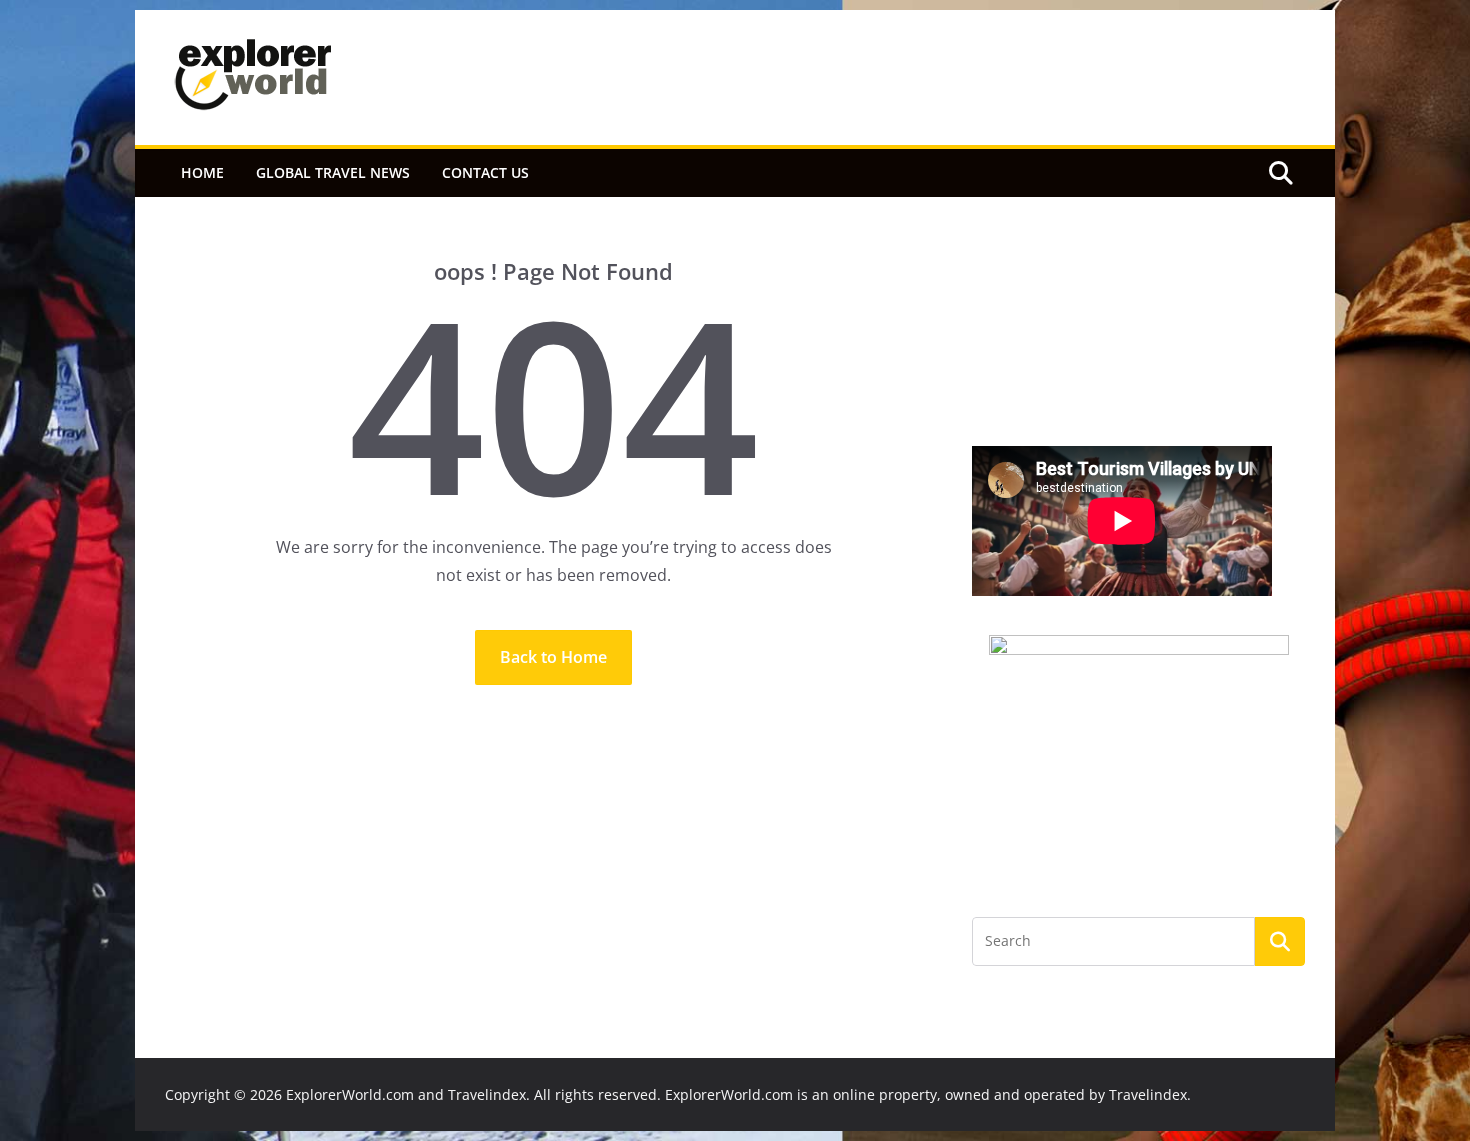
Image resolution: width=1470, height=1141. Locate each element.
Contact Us (485, 172)
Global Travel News (333, 172)
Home (202, 172)
